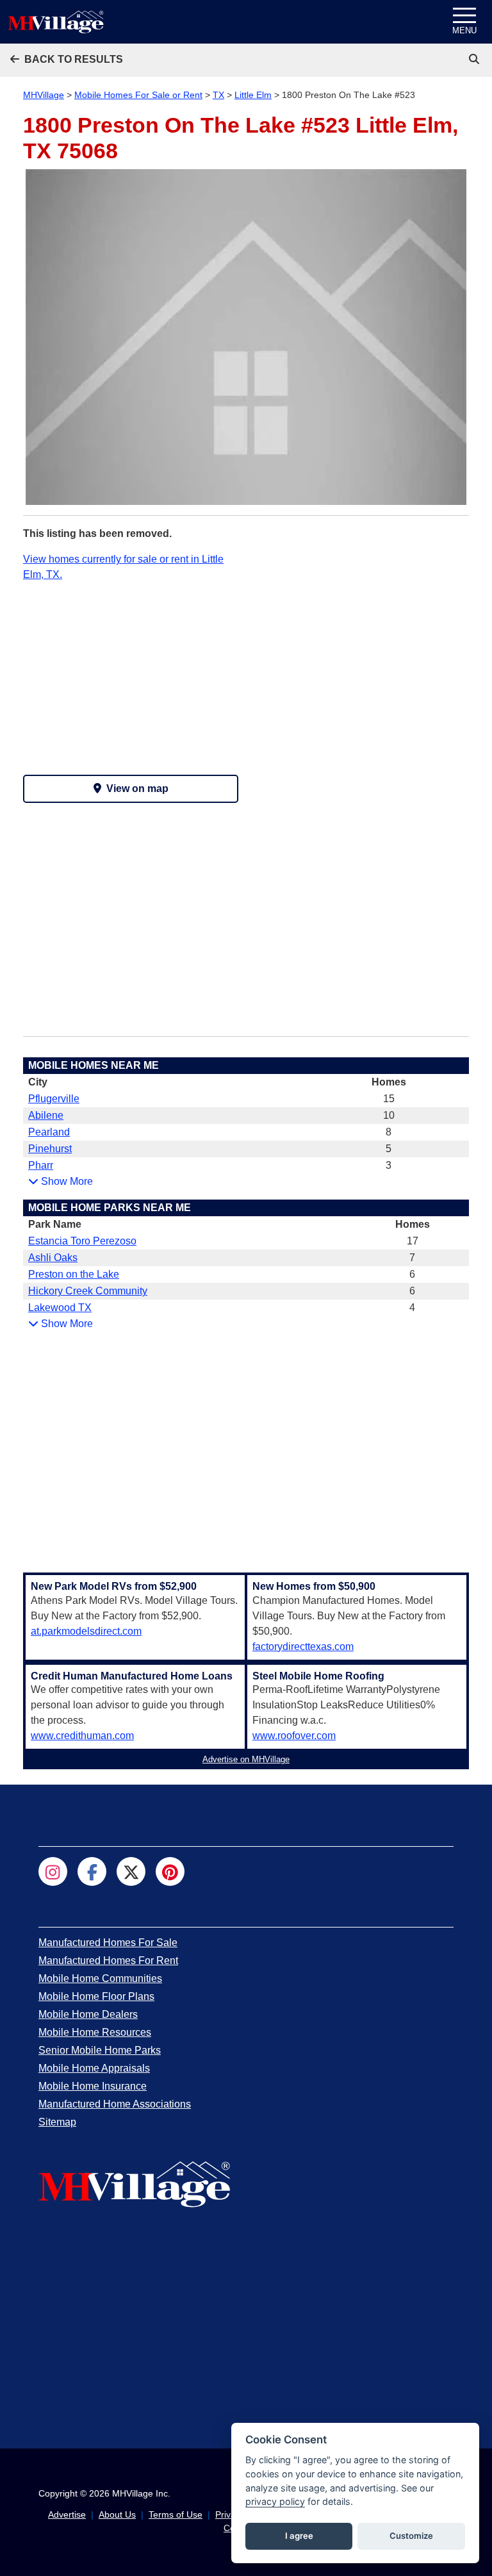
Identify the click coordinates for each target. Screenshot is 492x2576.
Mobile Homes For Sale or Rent (138, 95)
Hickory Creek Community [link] (88, 1291)
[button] (67, 59)
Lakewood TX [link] (60, 1308)
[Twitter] (131, 1871)
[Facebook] (92, 1871)
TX (218, 95)
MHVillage (44, 95)
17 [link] (413, 1241)
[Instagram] (53, 1871)
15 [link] (389, 1099)
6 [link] (412, 1274)
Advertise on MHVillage (246, 1759)
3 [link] (389, 1165)
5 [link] (389, 1149)
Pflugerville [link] (54, 1099)
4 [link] (412, 1308)
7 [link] (412, 1258)
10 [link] (389, 1115)
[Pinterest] (170, 1871)
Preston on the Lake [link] (74, 1274)
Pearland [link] (49, 1132)
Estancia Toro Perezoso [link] (82, 1241)
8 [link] (389, 1132)
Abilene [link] (46, 1115)
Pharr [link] (41, 1165)
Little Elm (253, 95)
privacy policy (275, 2501)
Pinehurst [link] (50, 1149)
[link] (475, 59)
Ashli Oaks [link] (53, 1258)
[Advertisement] (131, 672)
